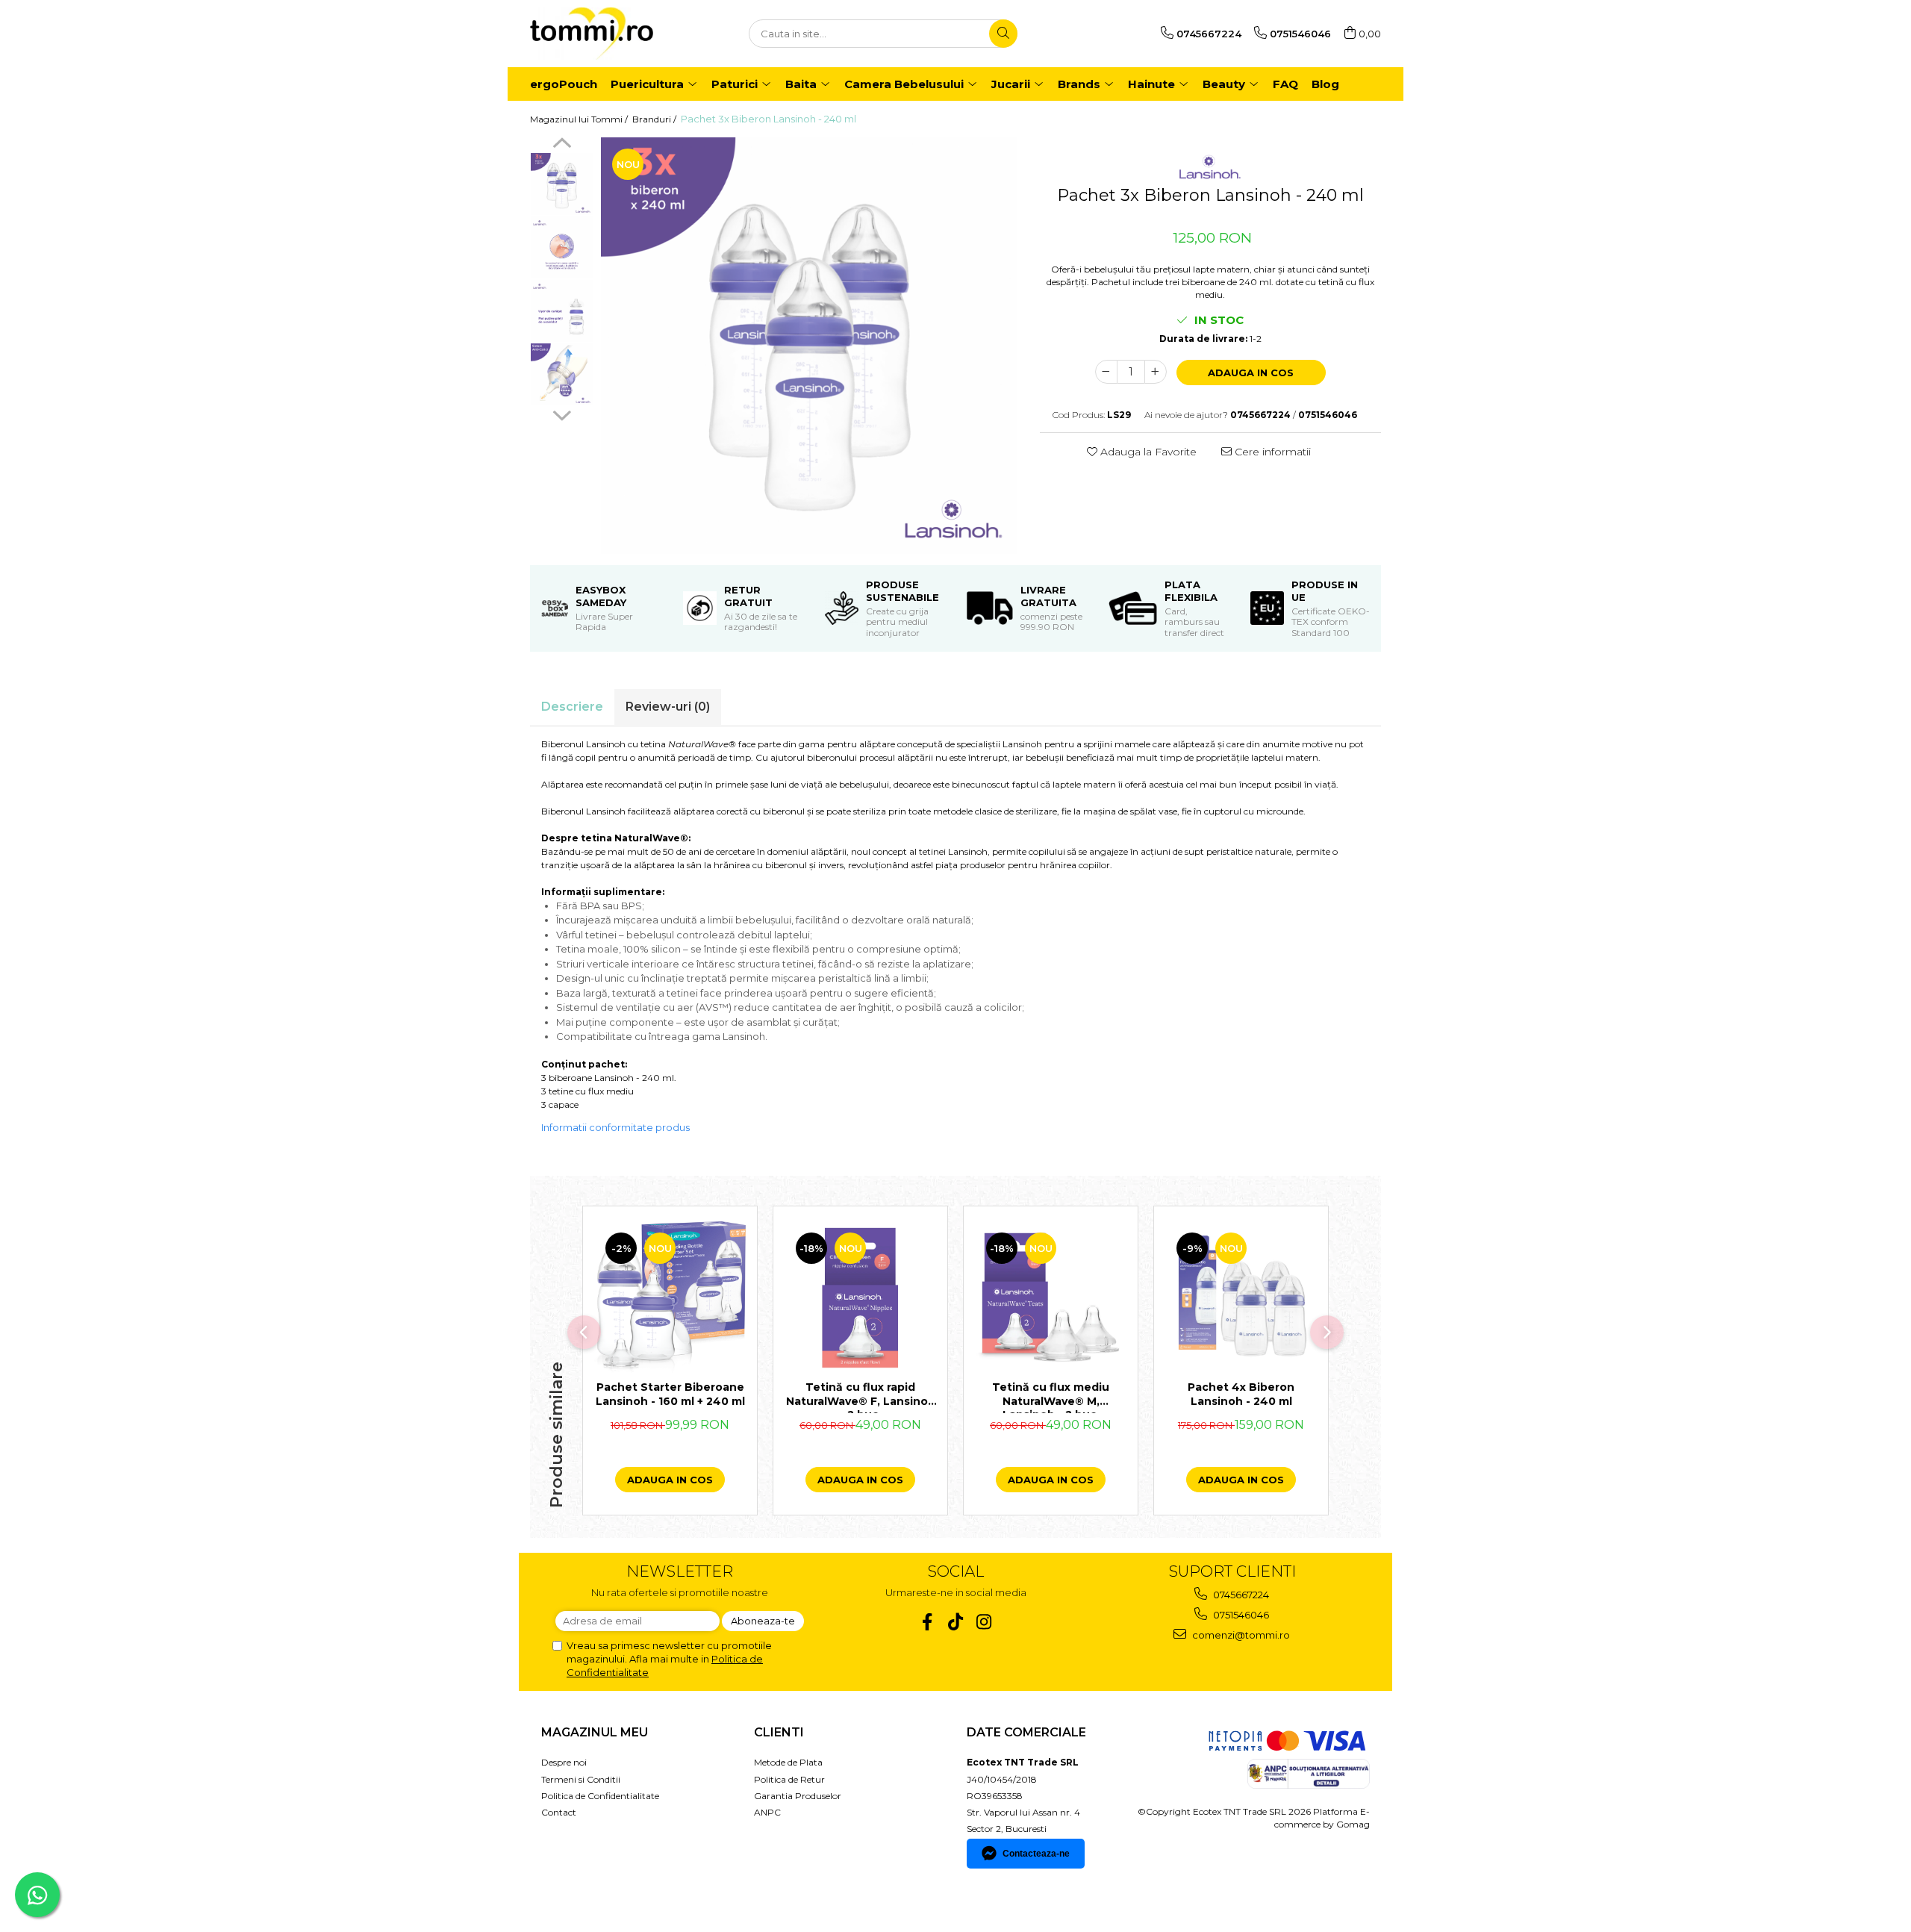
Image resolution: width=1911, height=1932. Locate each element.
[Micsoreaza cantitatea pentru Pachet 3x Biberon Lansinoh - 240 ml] (1106, 372)
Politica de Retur (789, 1779)
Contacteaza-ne (1036, 1854)
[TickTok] (956, 1622)
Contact (559, 1812)
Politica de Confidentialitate (600, 1796)
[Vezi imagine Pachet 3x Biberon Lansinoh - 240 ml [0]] (562, 184)
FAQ (1285, 84)
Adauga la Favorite (1147, 452)
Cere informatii (1271, 452)
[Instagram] (984, 1622)
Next (562, 414)
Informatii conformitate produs (615, 1127)
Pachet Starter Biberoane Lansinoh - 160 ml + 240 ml (670, 1394)
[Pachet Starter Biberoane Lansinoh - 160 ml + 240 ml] (670, 1297)
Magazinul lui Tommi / (580, 119)
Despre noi (564, 1762)
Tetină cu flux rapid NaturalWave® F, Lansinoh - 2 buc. (861, 1397)
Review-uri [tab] (668, 707)
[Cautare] (1003, 34)
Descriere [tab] (572, 707)
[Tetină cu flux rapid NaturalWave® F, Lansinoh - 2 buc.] (860, 1297)
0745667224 (1240, 1595)
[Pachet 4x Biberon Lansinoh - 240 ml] (1241, 1297)
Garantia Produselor (798, 1796)
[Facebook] (928, 1622)
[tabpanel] (809, 346)
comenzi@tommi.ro (1240, 1635)
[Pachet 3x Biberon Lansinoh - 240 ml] (809, 346)
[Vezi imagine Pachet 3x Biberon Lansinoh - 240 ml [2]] (562, 311)
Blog (1325, 84)
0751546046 (1240, 1615)
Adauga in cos (1251, 373)
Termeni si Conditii (581, 1779)
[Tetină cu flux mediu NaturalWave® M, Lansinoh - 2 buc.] (1051, 1297)
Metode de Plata (788, 1762)
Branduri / (655, 119)
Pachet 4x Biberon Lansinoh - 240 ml (1241, 1394)
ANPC (767, 1812)
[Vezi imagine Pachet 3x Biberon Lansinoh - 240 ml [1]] (562, 247)
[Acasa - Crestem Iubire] (605, 34)
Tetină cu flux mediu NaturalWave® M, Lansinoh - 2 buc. (1051, 1397)
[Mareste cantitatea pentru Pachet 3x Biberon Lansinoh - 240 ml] (1156, 372)
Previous (562, 145)
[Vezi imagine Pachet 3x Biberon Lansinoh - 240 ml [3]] (562, 374)
